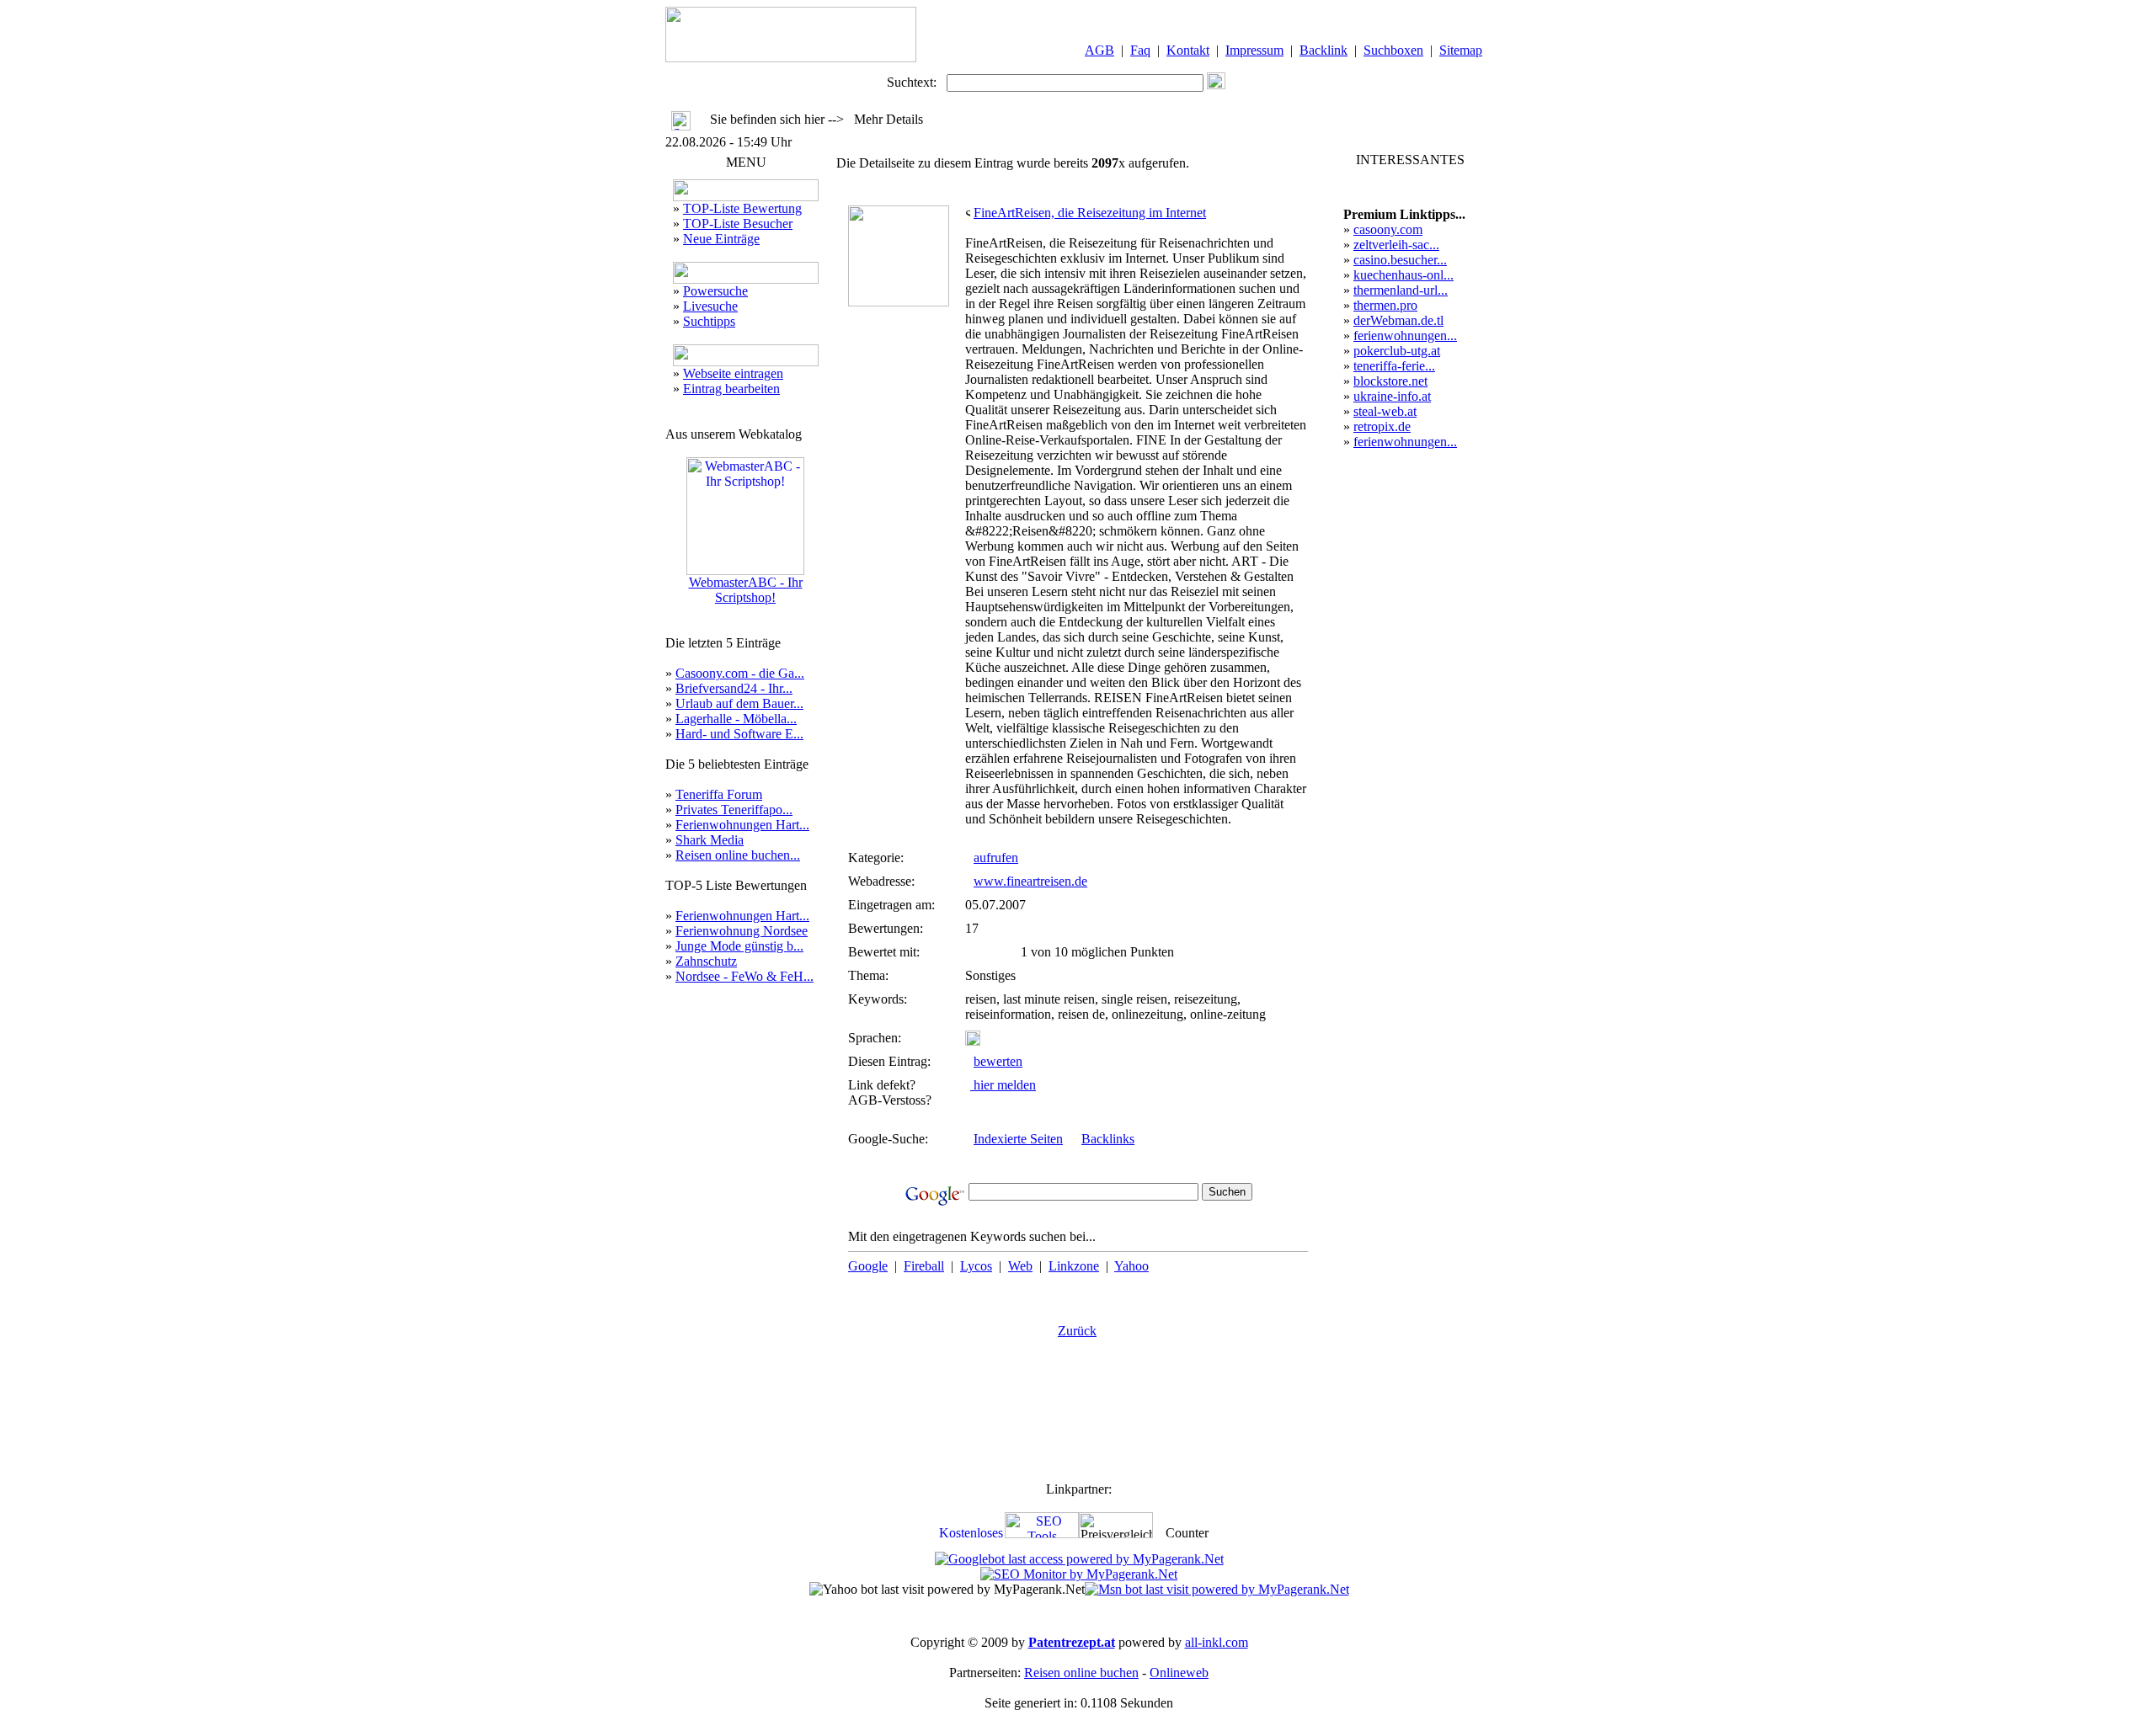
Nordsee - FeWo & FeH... (744, 976)
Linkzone (1074, 1266)
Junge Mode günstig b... (739, 946)
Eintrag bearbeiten (731, 389)
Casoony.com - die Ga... (740, 673)
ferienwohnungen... (1405, 336)
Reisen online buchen (1081, 1673)
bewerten (998, 1061)
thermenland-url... (1401, 290)
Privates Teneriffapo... (734, 810)
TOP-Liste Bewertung (742, 208)
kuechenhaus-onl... (1404, 275)
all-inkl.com (1217, 1642)
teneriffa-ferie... (1394, 366)
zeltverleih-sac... (1396, 245)
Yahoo (1131, 1266)
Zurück (1077, 1331)
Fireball (924, 1266)
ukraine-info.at (1392, 396)
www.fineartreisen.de (1030, 881)
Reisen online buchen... (738, 855)
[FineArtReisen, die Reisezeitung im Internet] (899, 302)
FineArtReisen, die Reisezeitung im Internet (1090, 213)
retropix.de (1382, 426)
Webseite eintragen (733, 373)
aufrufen (996, 858)
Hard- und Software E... (739, 734)
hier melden (1003, 1085)
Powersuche (715, 291)
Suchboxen (1393, 50)
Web (1020, 1266)
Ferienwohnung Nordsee (742, 931)
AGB (1099, 50)
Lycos (976, 1266)
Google (868, 1266)
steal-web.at (1385, 411)
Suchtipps (709, 321)
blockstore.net (1390, 381)
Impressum (1254, 50)
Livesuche (710, 306)
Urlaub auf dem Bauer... (739, 703)
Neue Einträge (721, 239)
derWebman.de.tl (1398, 320)
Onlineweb (1179, 1673)
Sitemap (1461, 50)
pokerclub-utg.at (1397, 351)
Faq (1140, 50)
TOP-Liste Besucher (738, 224)
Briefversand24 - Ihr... (734, 688)
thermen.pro (1385, 305)
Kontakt (1188, 50)
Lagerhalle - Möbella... (736, 719)
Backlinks (1108, 1139)
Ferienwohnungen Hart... (742, 825)
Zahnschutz (706, 961)
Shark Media (710, 840)
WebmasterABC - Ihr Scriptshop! (746, 590)
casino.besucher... (1400, 260)
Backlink (1323, 50)
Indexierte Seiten (1018, 1139)
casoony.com (1388, 229)
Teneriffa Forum (719, 794)
